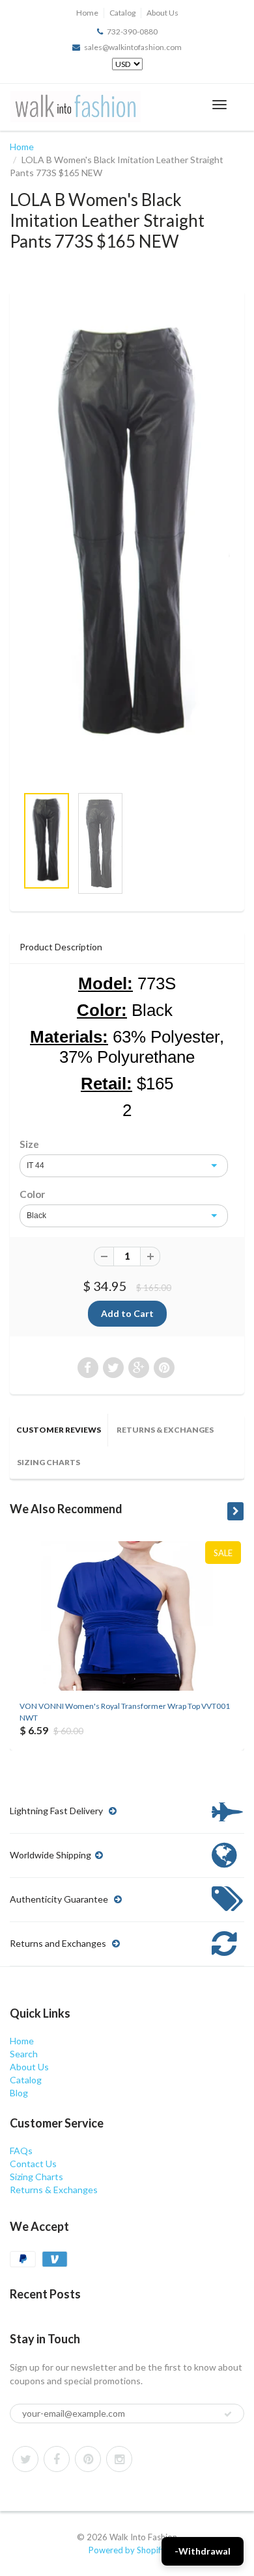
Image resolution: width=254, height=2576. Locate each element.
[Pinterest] (88, 2459)
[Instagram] (119, 2459)
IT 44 (35, 1165)
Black (36, 1216)
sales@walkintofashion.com (133, 47)
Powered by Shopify (127, 2550)
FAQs (21, 2151)
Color (32, 1194)
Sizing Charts (49, 1462)
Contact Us (33, 2164)
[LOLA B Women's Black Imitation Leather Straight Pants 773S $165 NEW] (127, 536)
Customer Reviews (59, 1430)
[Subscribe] (228, 2414)
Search (24, 2054)
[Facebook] (57, 2459)
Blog (19, 2093)
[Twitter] (25, 2459)
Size (29, 1144)
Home (87, 13)
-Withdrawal (203, 2551)
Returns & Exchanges (165, 1430)
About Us (162, 13)
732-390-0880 (132, 32)
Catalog (122, 13)
